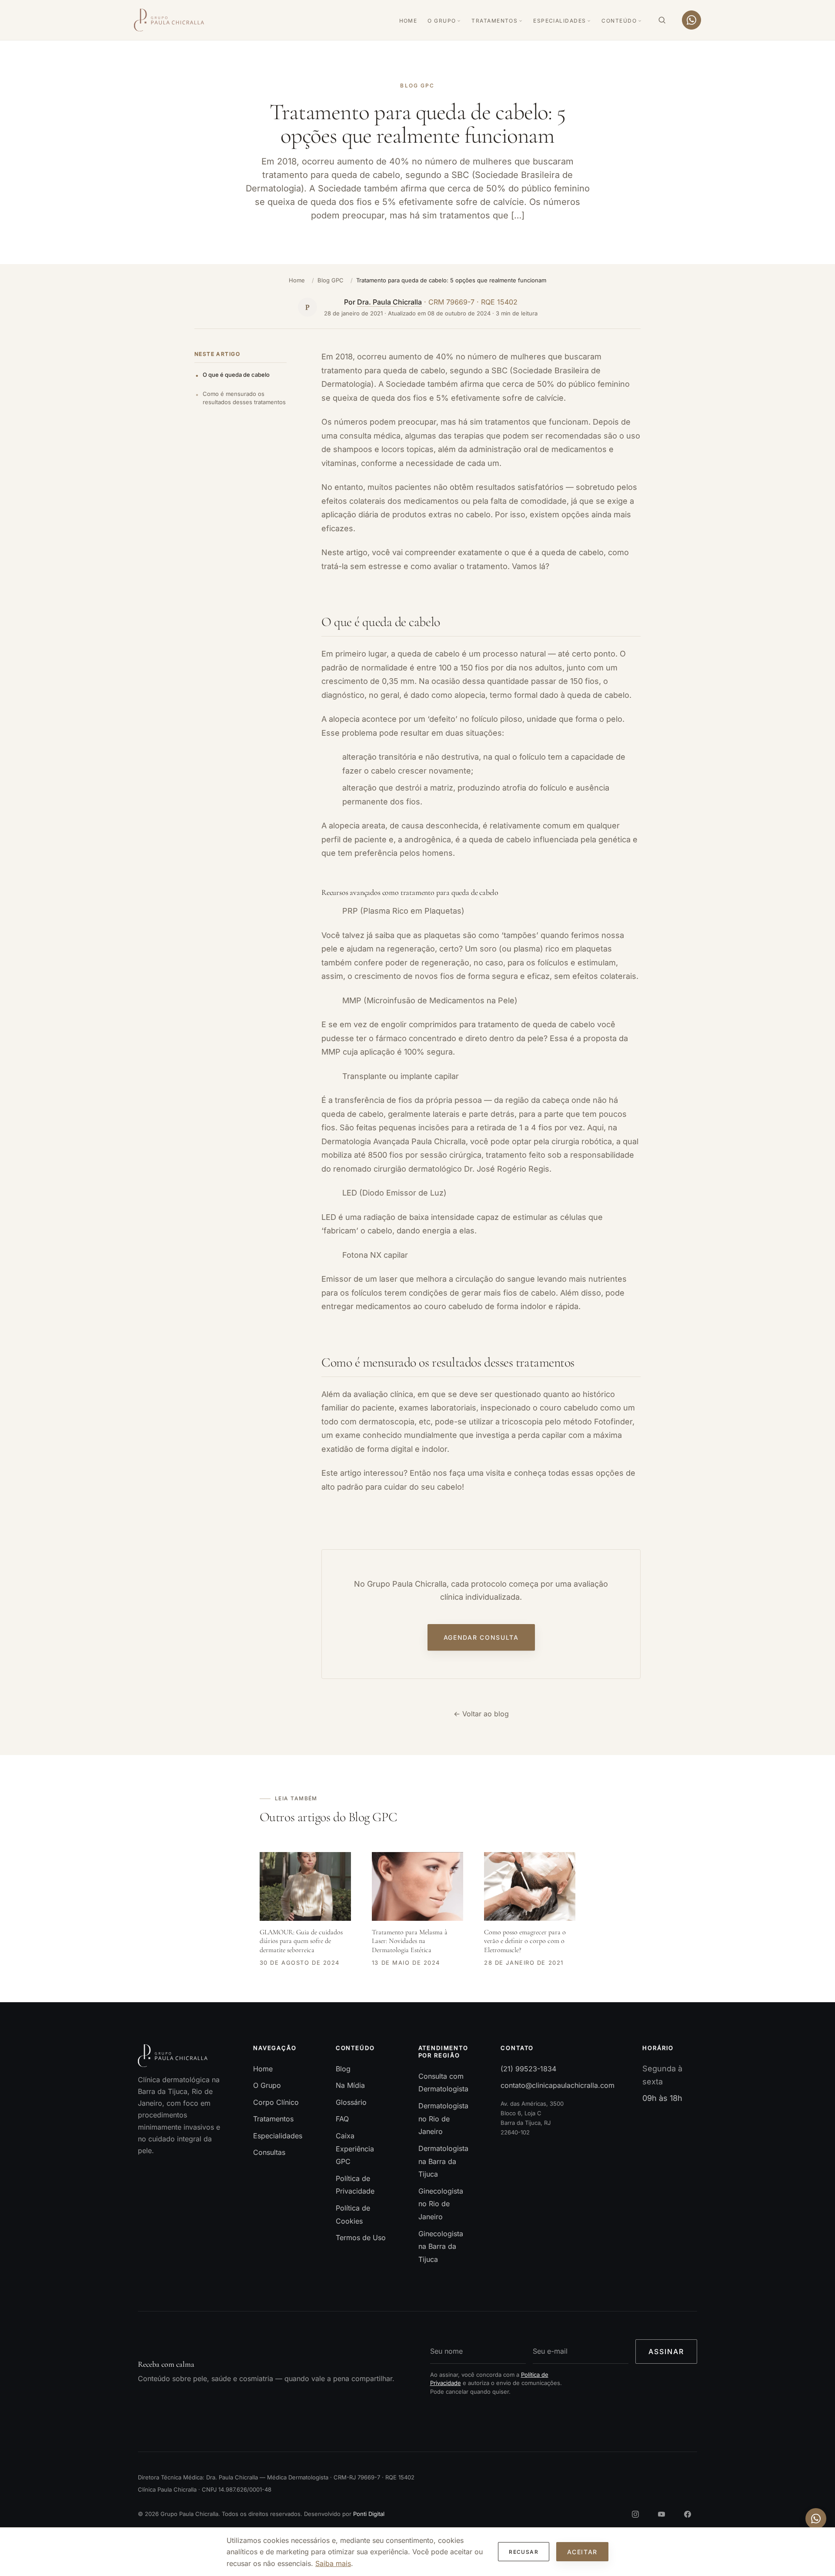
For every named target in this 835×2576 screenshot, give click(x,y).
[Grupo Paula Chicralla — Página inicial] (169, 20)
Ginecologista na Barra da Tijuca (441, 2246)
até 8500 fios (379, 1155)
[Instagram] (635, 2514)
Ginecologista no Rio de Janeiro (441, 2204)
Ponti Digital (369, 2514)
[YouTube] (661, 2514)
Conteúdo (619, 21)
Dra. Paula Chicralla (389, 302)
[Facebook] (688, 2514)
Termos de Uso (361, 2238)
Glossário (351, 2102)
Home (408, 21)
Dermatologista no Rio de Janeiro (443, 2119)
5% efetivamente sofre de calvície (500, 398)
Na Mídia (350, 2086)
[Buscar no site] (662, 20)
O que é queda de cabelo (236, 375)
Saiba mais (333, 2563)
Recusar (524, 2552)
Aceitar (582, 2552)
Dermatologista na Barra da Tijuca (443, 2161)
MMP (331, 1052)
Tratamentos (494, 21)
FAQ (342, 2119)
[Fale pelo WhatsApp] (691, 20)
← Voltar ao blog (481, 1714)
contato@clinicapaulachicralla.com (558, 2086)
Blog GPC (331, 280)
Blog (343, 2069)
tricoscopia (522, 1422)
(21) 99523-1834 (528, 2069)
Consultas (269, 2153)
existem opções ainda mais (580, 514)
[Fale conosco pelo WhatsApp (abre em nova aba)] (816, 2519)
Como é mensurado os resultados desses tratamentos (244, 398)
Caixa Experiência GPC (355, 2149)
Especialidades (559, 21)
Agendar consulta (481, 1638)
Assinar (666, 2352)
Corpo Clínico (276, 2102)
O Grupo (442, 21)
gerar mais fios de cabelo (509, 1293)
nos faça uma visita (468, 1473)
